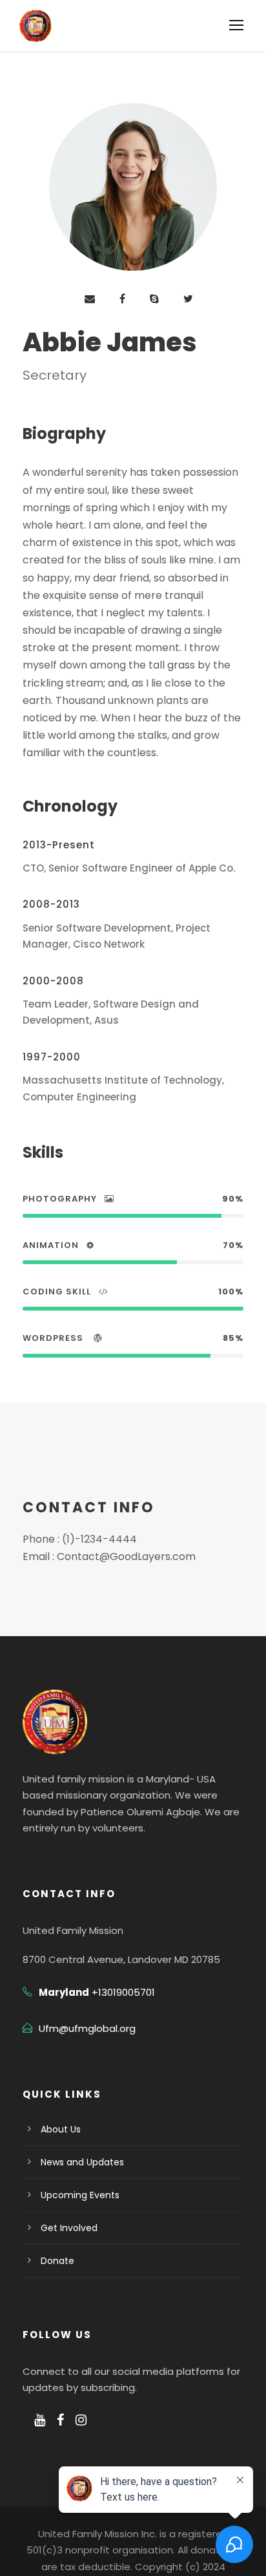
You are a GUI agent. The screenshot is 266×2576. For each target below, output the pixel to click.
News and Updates (82, 2162)
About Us (61, 2129)
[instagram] (81, 2420)
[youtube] (40, 2420)
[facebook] (122, 299)
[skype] (154, 299)
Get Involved (69, 2228)
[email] (90, 299)
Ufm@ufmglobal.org (87, 2028)
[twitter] (188, 299)
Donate (57, 2261)
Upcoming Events (80, 2195)
